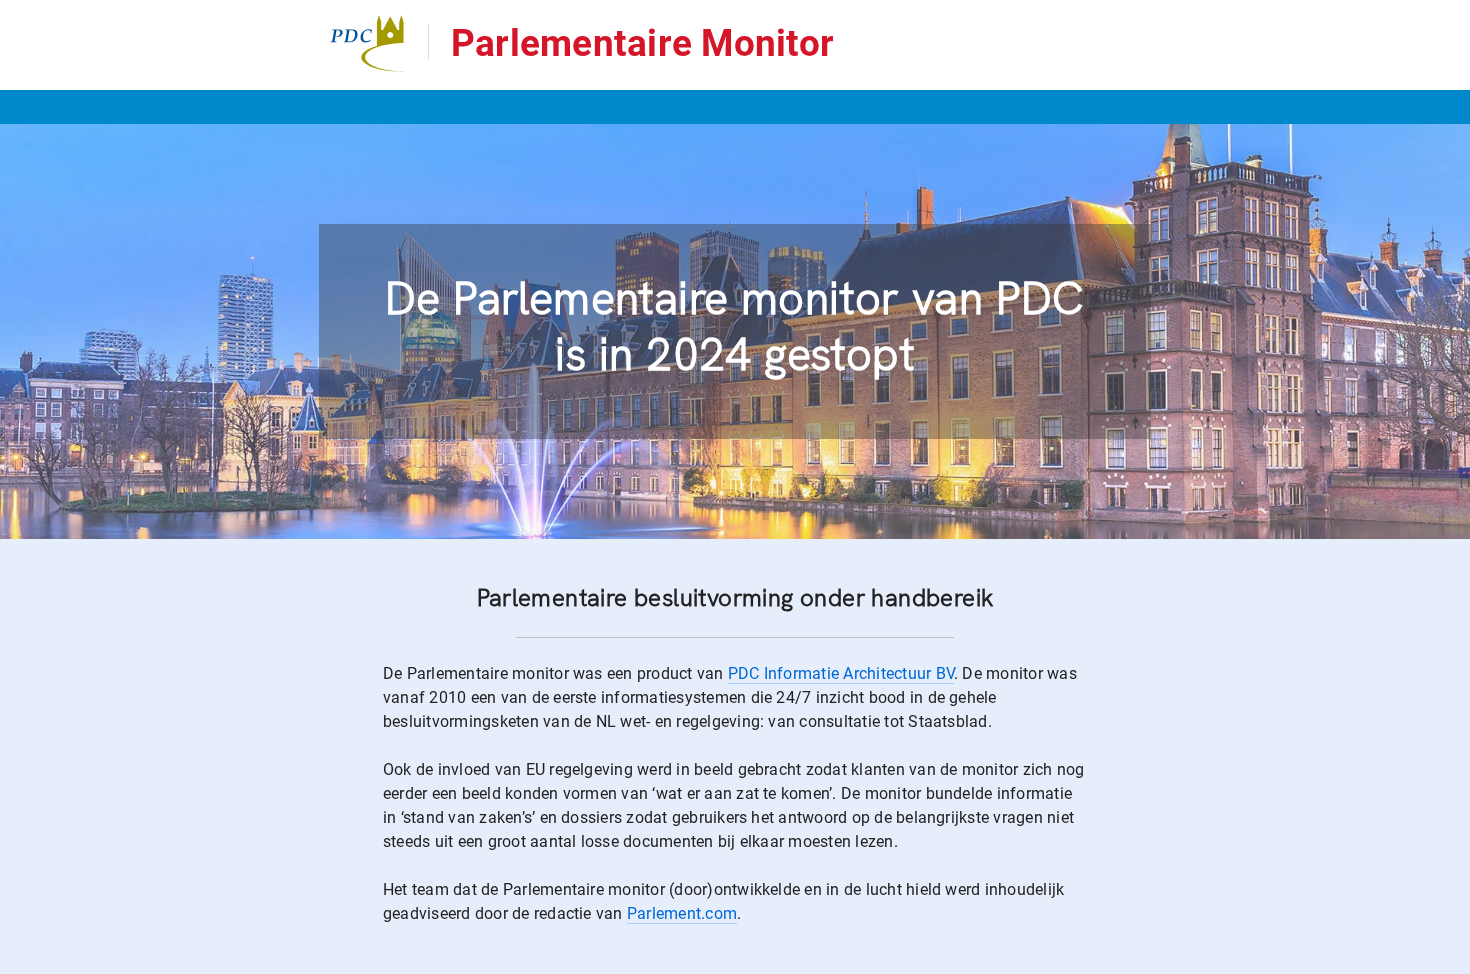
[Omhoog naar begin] (1374, 957)
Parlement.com (682, 913)
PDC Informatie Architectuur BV (841, 673)
